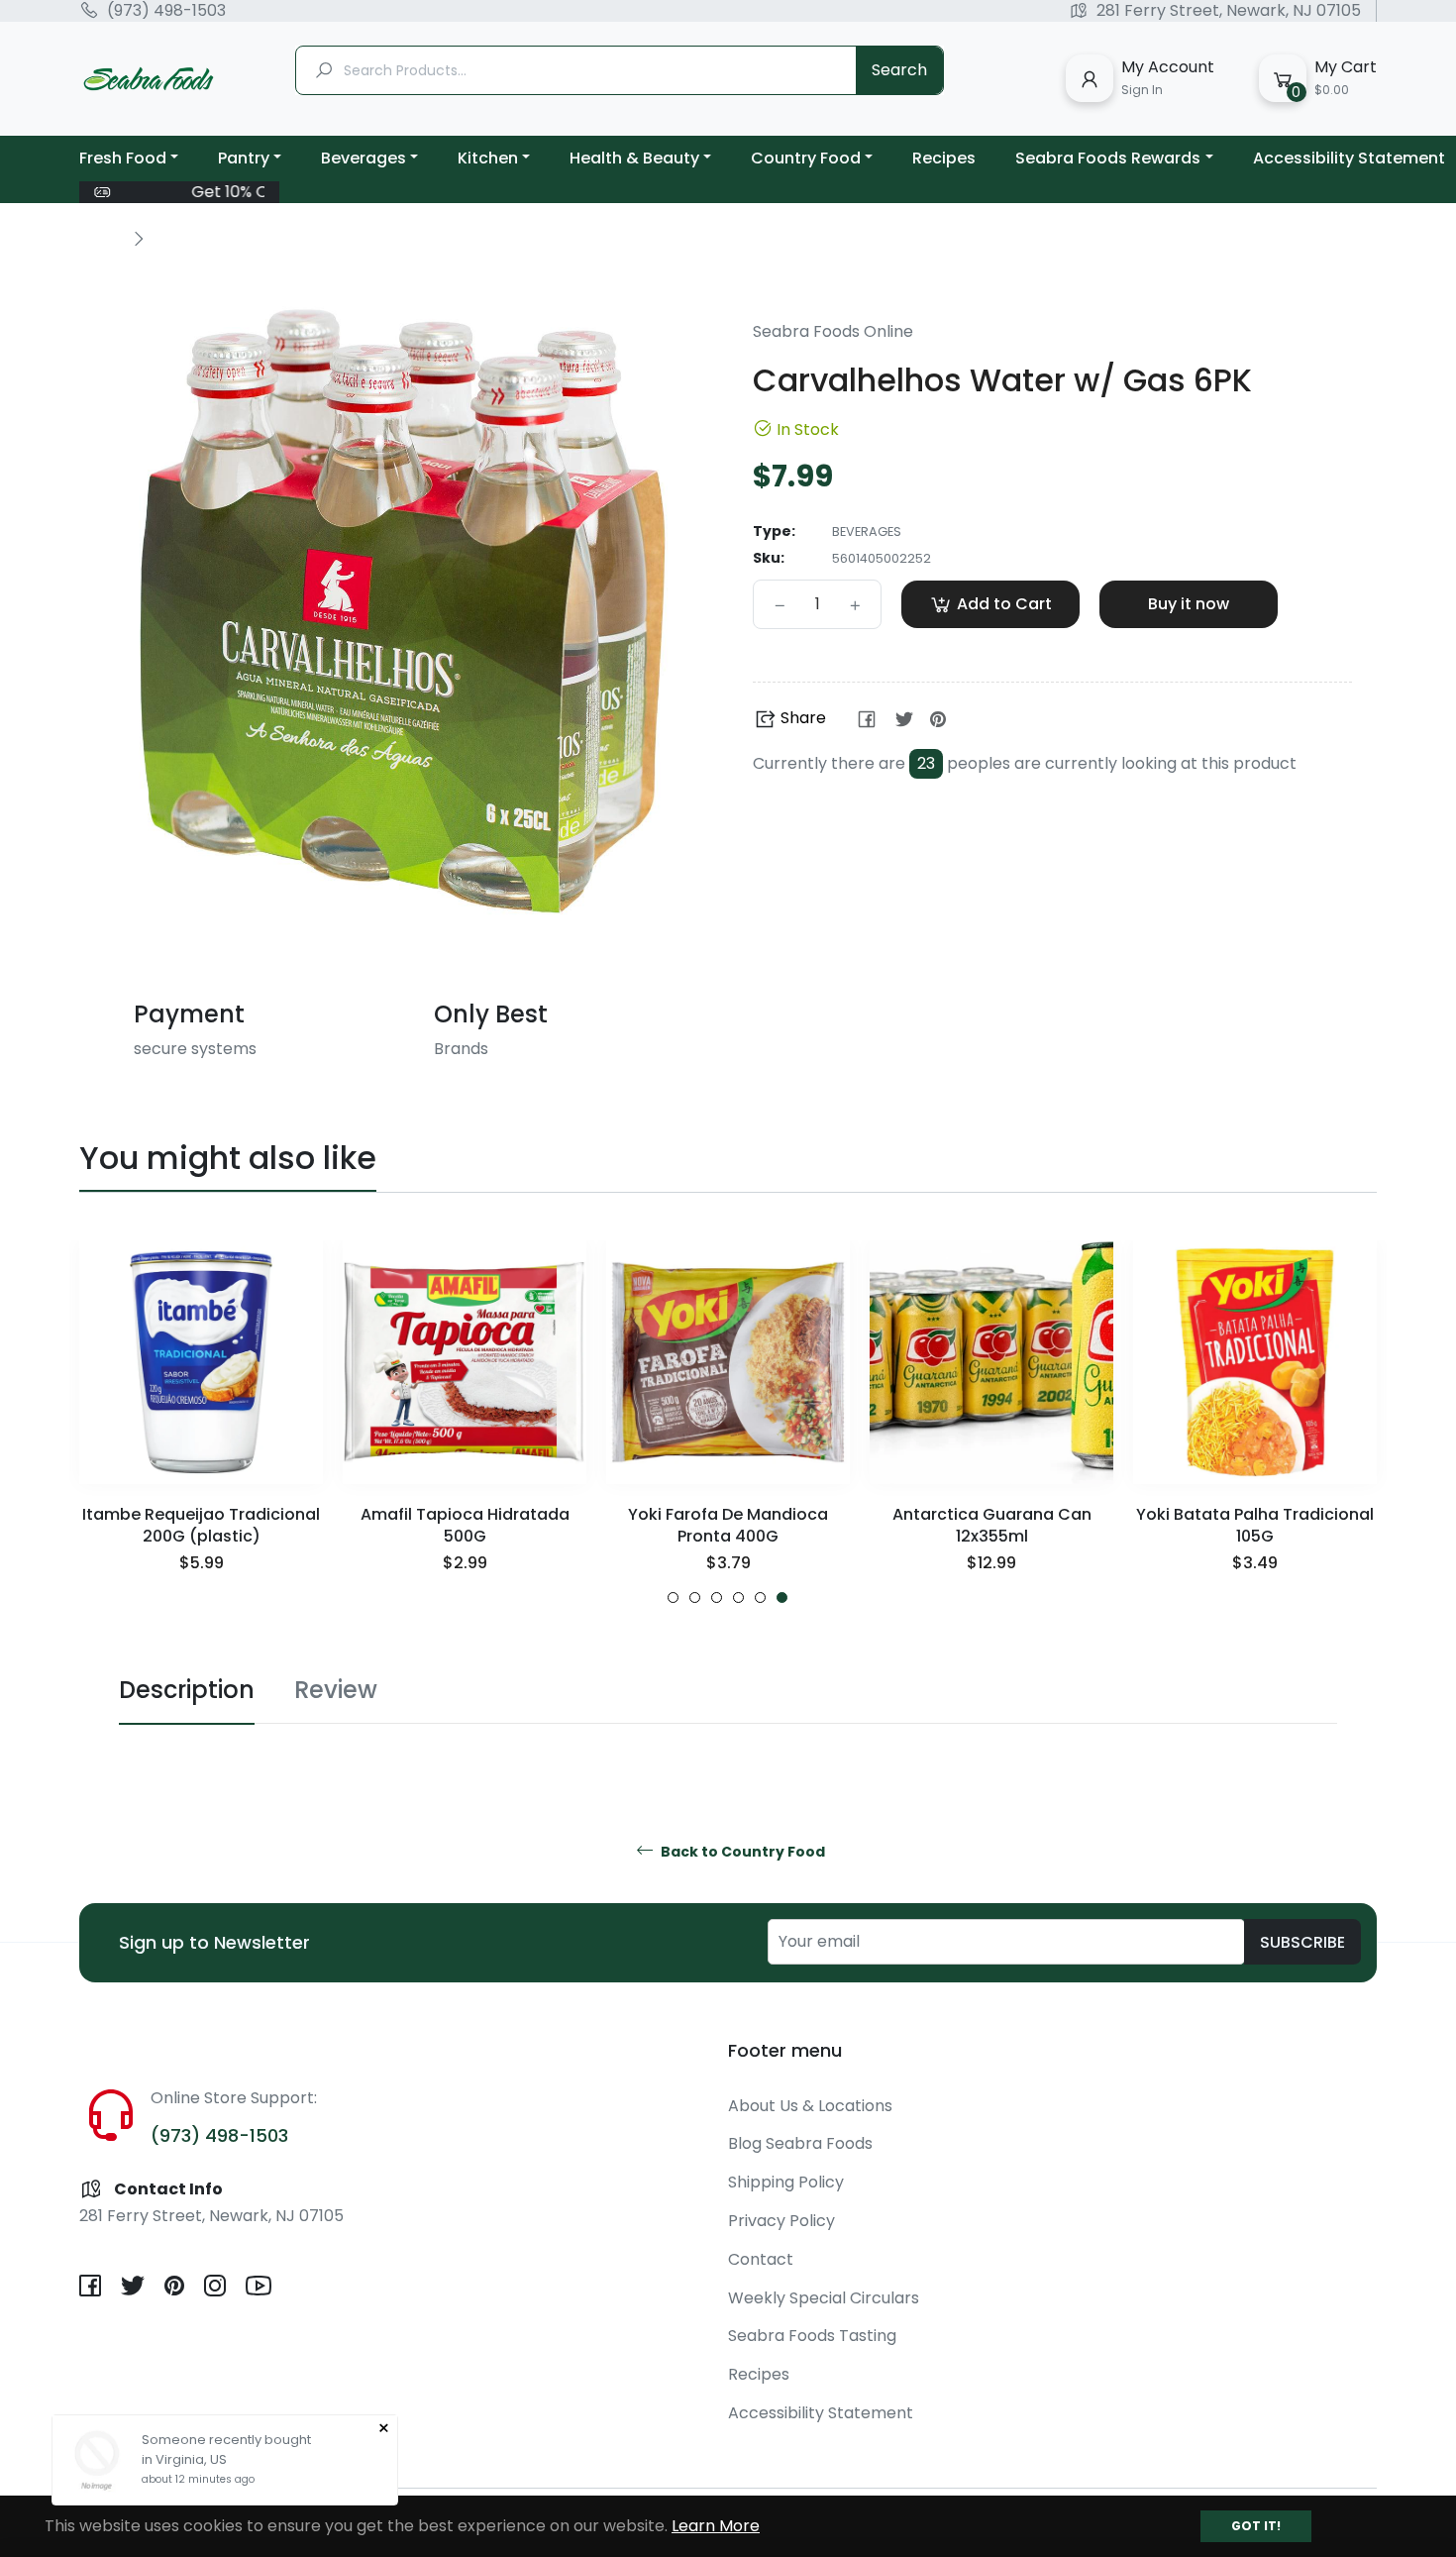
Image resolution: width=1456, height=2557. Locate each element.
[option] (201, 1422)
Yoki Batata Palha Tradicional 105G (1255, 1525)
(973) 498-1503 (166, 11)
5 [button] (760, 1598)
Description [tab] (187, 1690)
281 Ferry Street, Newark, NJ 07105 (1229, 11)
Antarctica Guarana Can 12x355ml (992, 1525)
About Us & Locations (810, 2106)
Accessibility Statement (821, 2413)
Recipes (759, 2374)
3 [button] (717, 1598)
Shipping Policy (786, 2182)
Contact (761, 2259)
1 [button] (673, 1598)
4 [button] (738, 1598)
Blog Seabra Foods (800, 2143)
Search (899, 70)
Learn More (716, 2526)
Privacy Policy (781, 2221)
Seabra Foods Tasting (812, 2336)
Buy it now (1189, 604)
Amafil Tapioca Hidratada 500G (465, 1525)
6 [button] (782, 1598)
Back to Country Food (741, 1852)
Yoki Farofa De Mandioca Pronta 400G (728, 1525)
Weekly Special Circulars (824, 2298)
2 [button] (695, 1598)
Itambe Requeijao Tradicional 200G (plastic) (201, 1525)
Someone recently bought (226, 2440)
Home (101, 238)
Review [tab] (336, 1690)
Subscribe (1302, 1942)
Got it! (1256, 2526)
